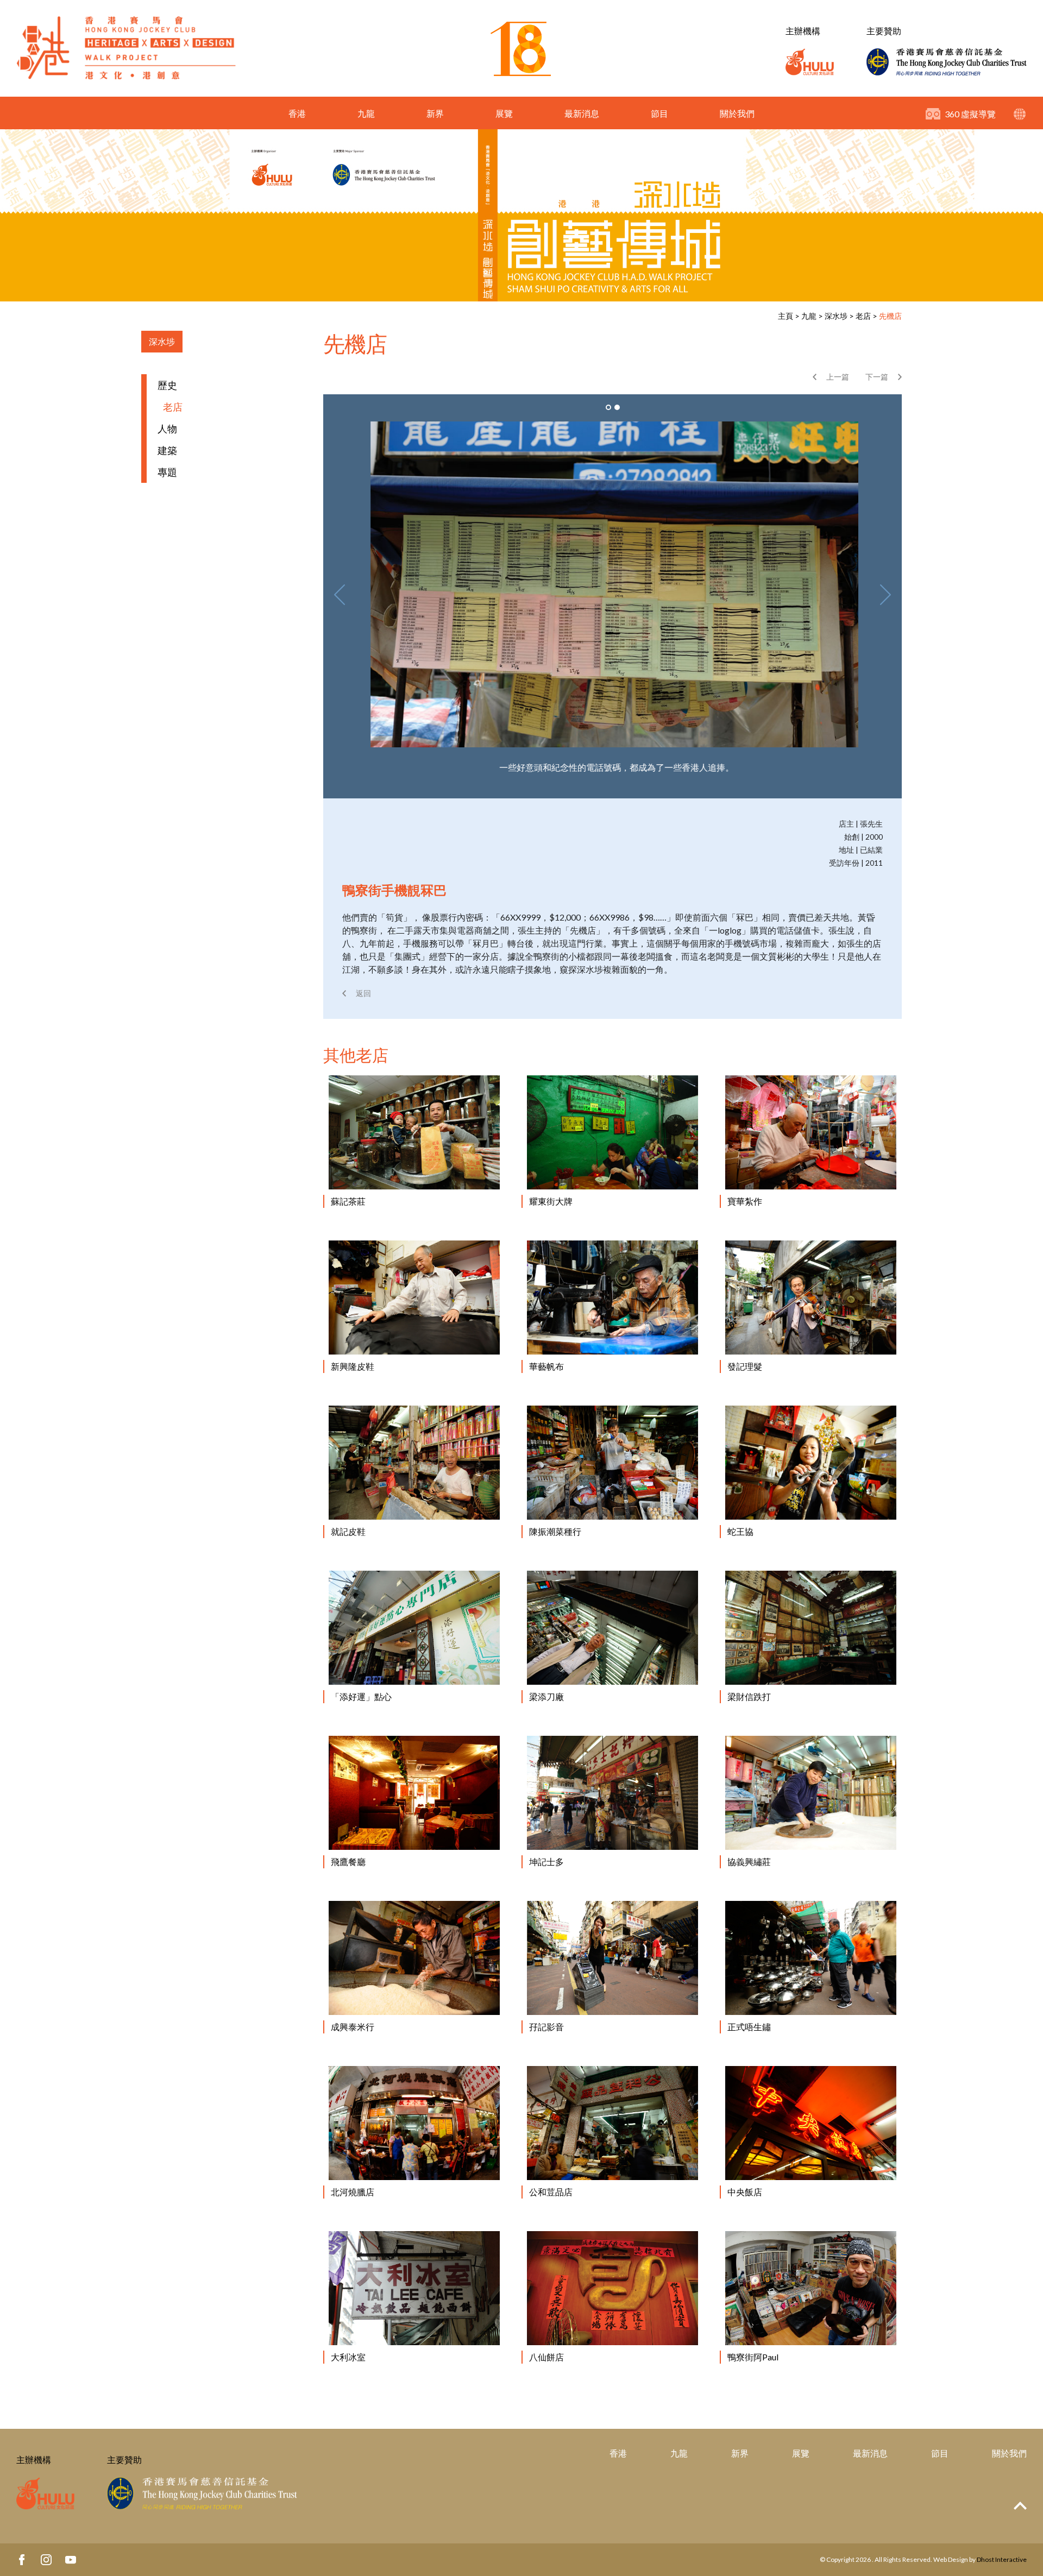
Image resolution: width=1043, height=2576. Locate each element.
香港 (297, 113)
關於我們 (737, 113)
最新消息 (582, 113)
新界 (435, 113)
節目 (659, 113)
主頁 (786, 316)
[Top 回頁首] (1020, 2506)
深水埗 (836, 316)
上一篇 (838, 377)
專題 (167, 472)
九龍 (366, 113)
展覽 (504, 113)
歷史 (167, 385)
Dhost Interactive (1002, 2559)
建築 (167, 450)
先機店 (890, 316)
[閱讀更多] (414, 1132)
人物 (167, 429)
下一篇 (877, 377)
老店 (863, 316)
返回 (363, 993)
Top (1020, 2506)
